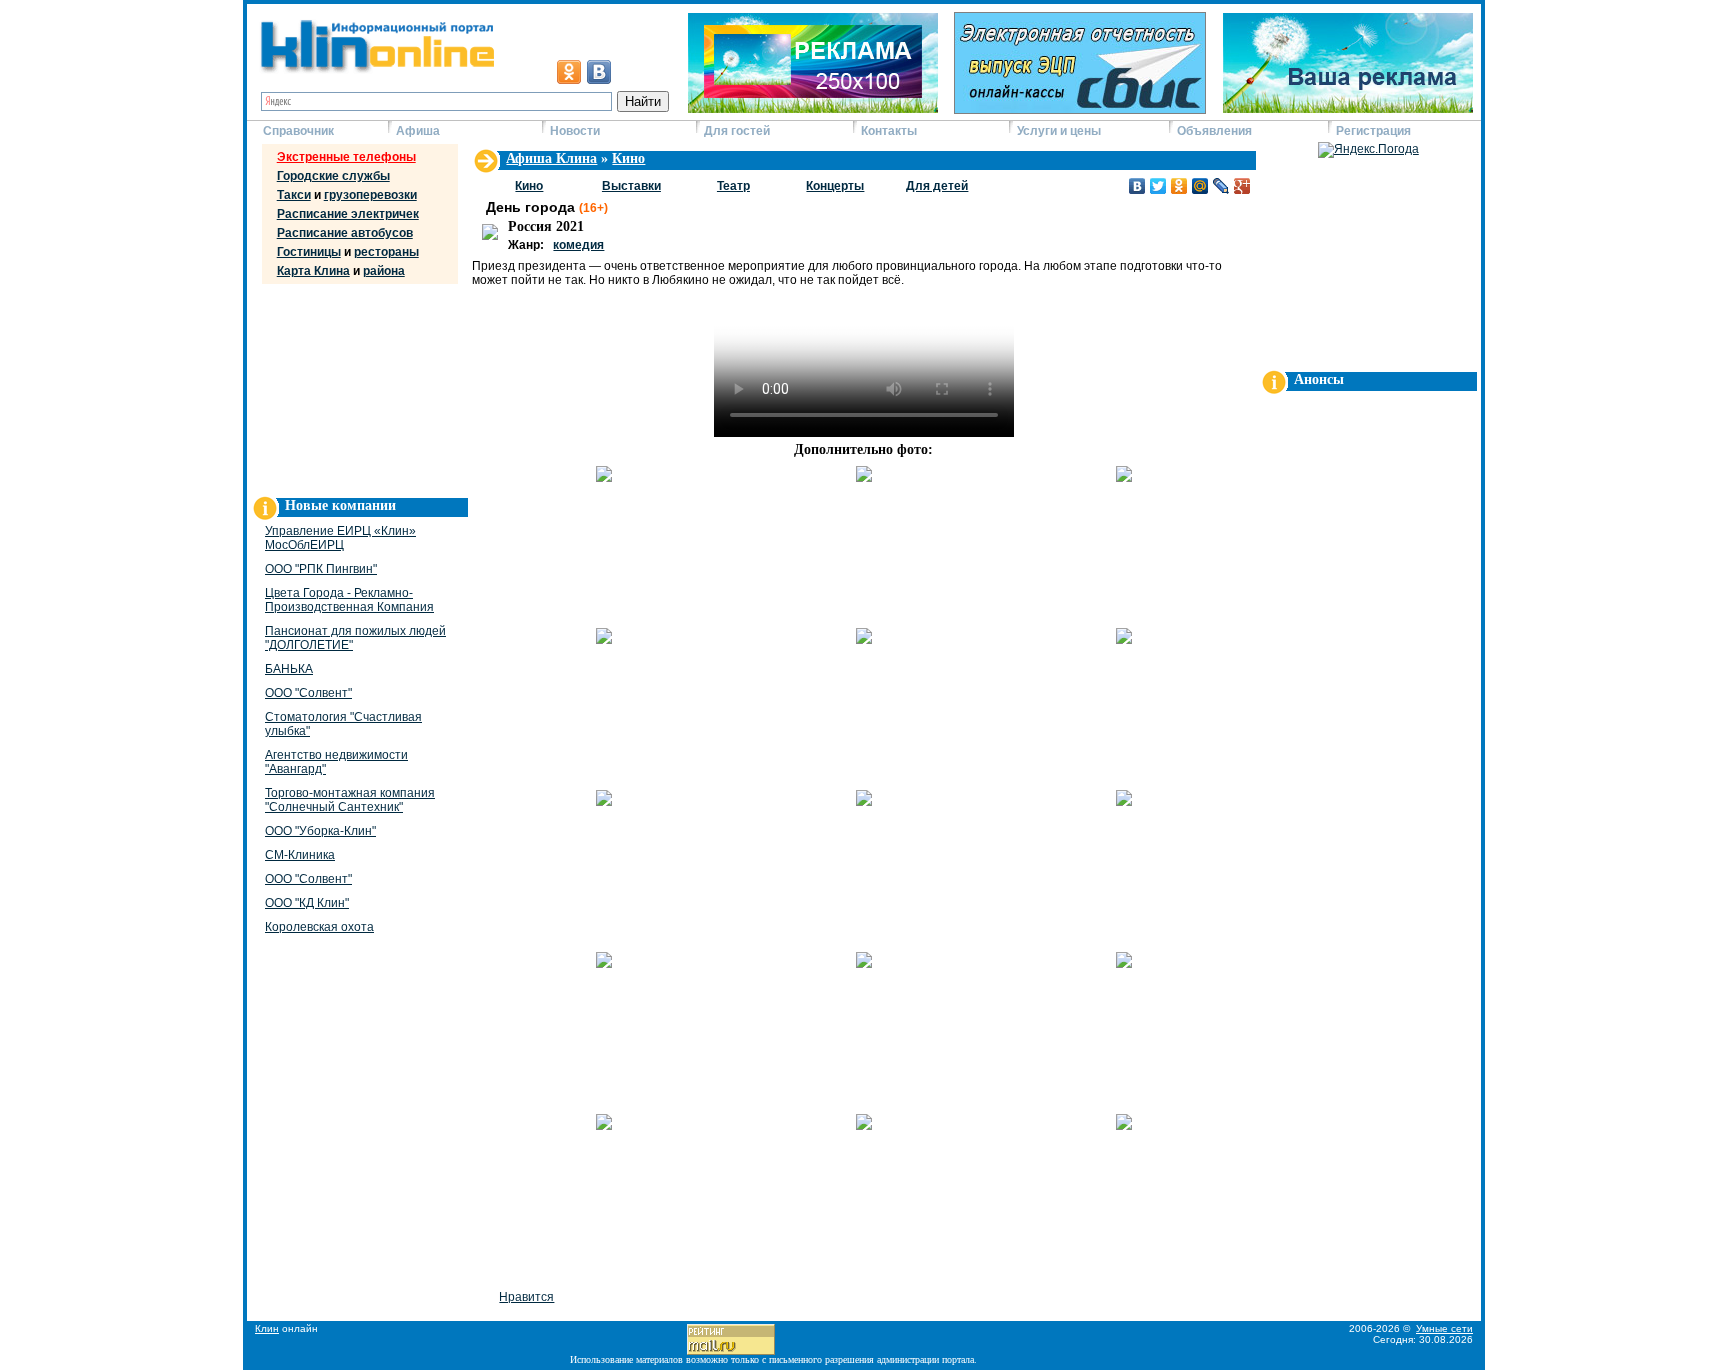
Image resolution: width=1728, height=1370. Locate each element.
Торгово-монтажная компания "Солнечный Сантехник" (350, 800)
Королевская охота (319, 927)
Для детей (937, 186)
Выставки (631, 186)
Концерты (835, 186)
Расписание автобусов (345, 233)
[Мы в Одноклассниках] (569, 72)
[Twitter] (1158, 186)
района (384, 271)
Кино (628, 158)
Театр (733, 186)
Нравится (526, 1297)
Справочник (298, 131)
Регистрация (1373, 131)
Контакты (889, 131)
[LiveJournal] (1221, 186)
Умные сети (1444, 1328)
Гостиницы (309, 252)
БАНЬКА (289, 669)
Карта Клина (313, 271)
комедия (578, 245)
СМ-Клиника (300, 855)
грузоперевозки (370, 195)
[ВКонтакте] (1137, 186)
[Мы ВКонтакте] (599, 72)
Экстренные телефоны (346, 157)
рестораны (386, 252)
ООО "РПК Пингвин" (321, 569)
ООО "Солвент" (308, 693)
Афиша (418, 131)
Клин (267, 1328)
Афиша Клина (551, 158)
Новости (575, 131)
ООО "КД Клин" (307, 903)
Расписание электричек (348, 214)
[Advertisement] (357, 386)
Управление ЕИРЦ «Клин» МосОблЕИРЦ (340, 538)
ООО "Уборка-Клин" (320, 831)
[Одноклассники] (1179, 186)
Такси (294, 195)
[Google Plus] (1242, 186)
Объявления (1214, 131)
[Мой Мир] (1200, 186)
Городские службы (333, 176)
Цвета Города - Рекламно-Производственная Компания (349, 600)
